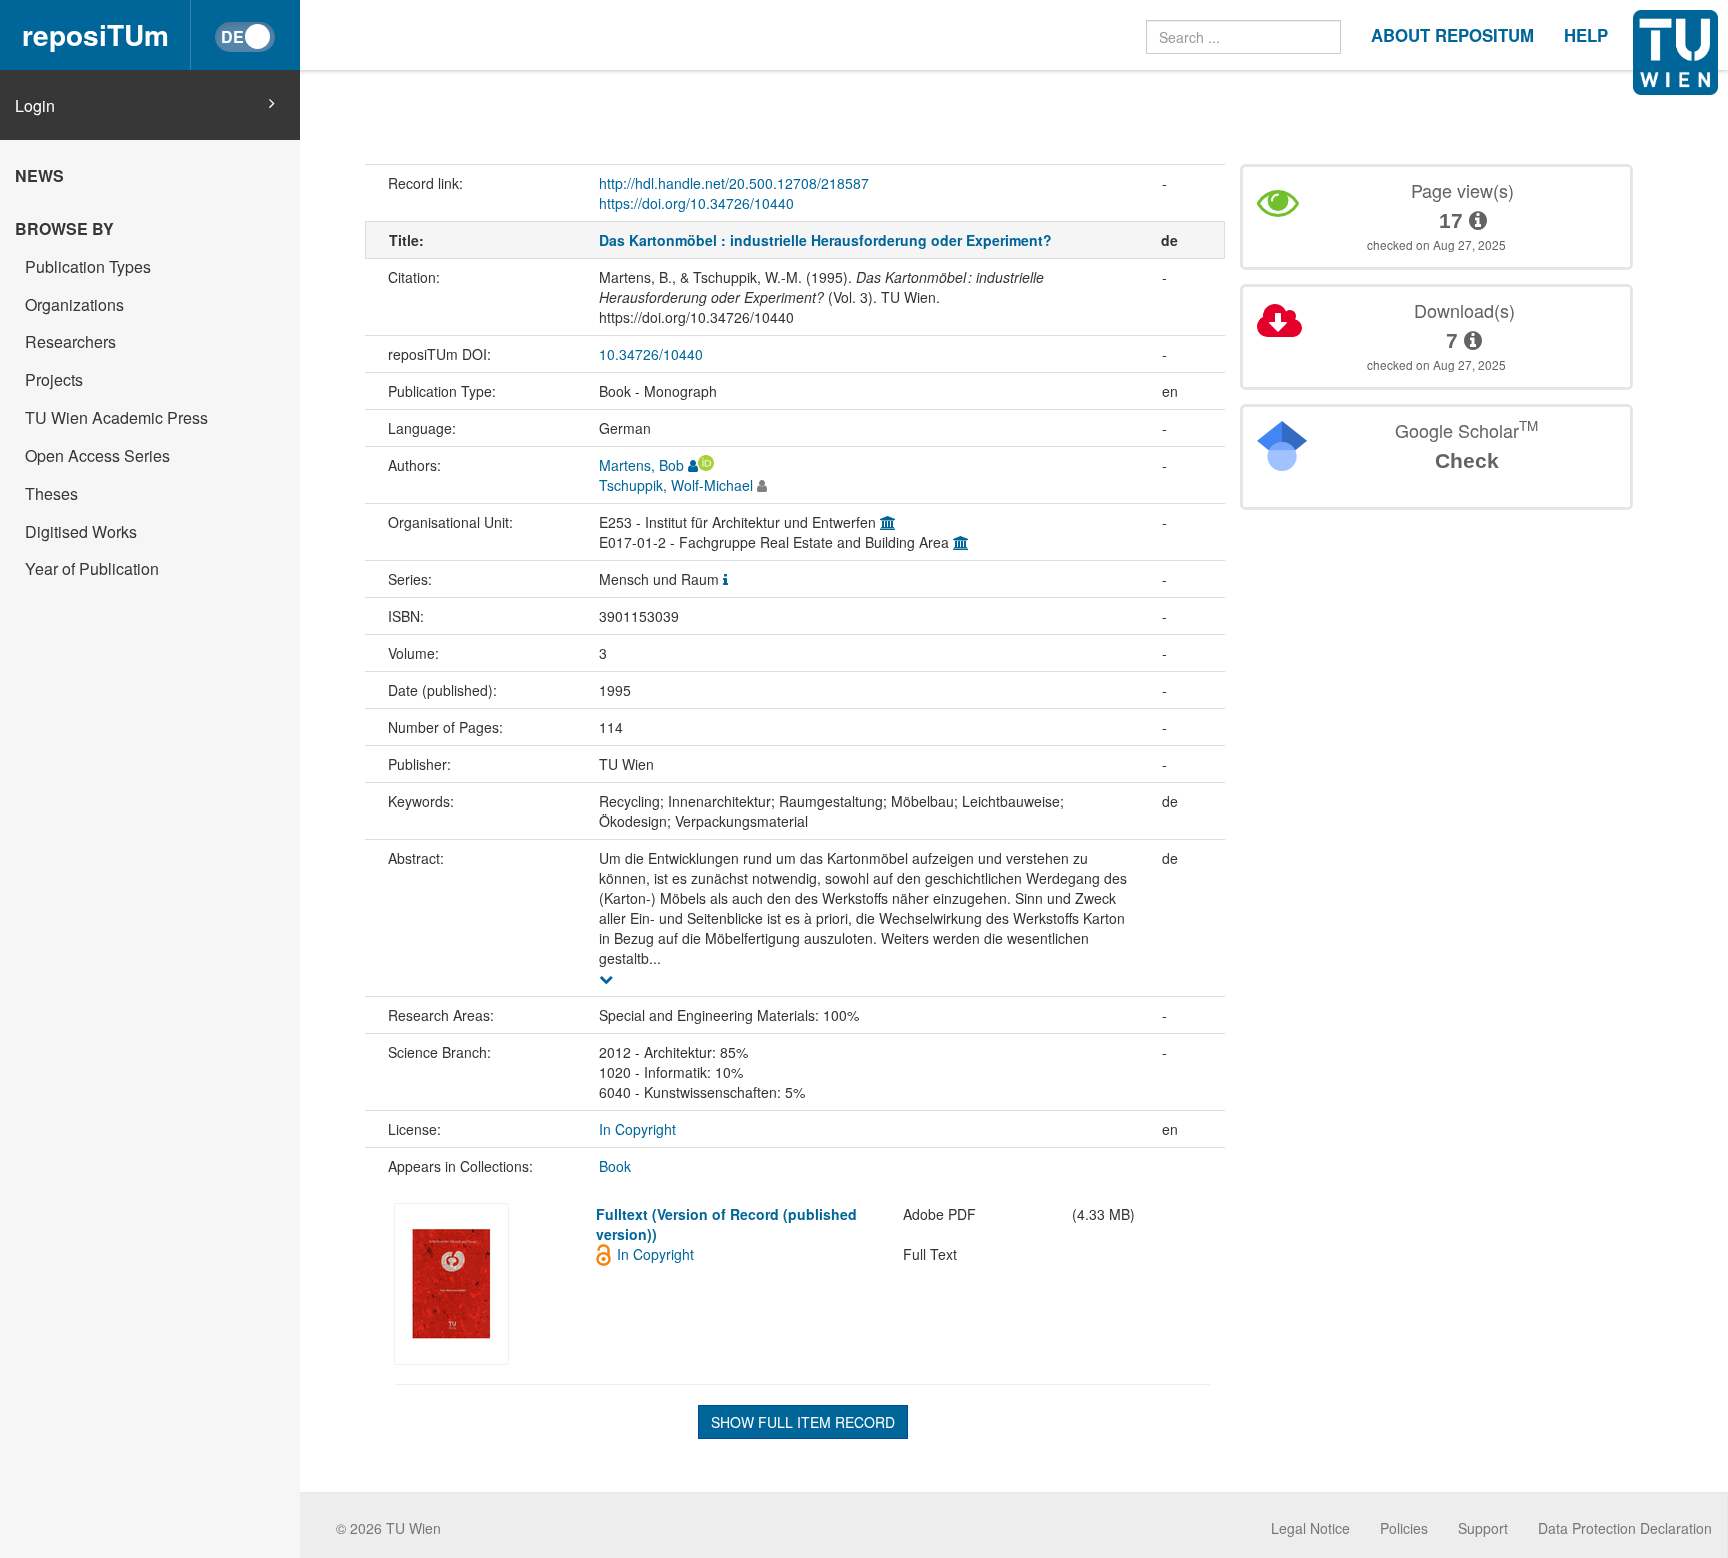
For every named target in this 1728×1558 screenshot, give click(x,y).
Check (1467, 460)
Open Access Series (97, 455)
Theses (51, 493)
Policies (1404, 1528)
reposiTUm (95, 34)
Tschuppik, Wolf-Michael (676, 485)
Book (615, 1166)
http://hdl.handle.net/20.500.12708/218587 (734, 183)
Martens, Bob (641, 465)
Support (1483, 1528)
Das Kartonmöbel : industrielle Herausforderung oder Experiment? (825, 240)
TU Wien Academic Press (116, 417)
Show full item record (803, 1422)
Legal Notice (1310, 1528)
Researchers (70, 341)
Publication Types (88, 266)
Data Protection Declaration (1625, 1528)
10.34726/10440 (651, 354)
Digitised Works (81, 531)
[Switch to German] (245, 37)
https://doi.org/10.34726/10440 (696, 203)
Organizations (74, 304)
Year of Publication (92, 568)
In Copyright (637, 1129)
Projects (54, 379)
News (39, 175)
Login (35, 106)
